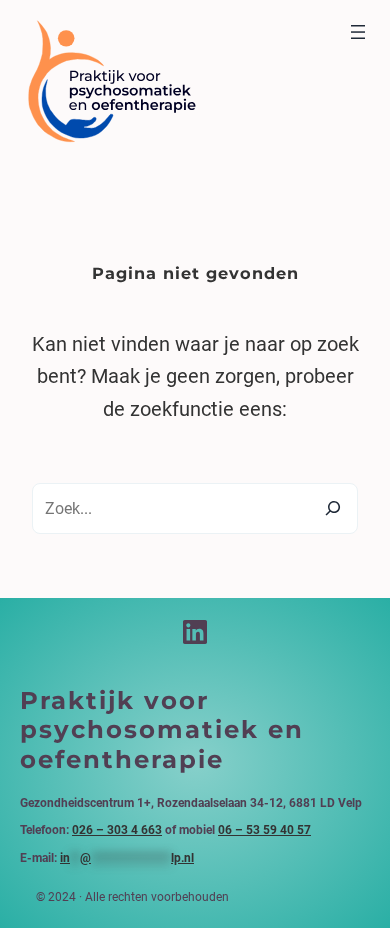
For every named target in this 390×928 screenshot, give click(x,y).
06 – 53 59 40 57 (264, 830)
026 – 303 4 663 (117, 830)
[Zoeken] (333, 508)
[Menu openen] (358, 32)
